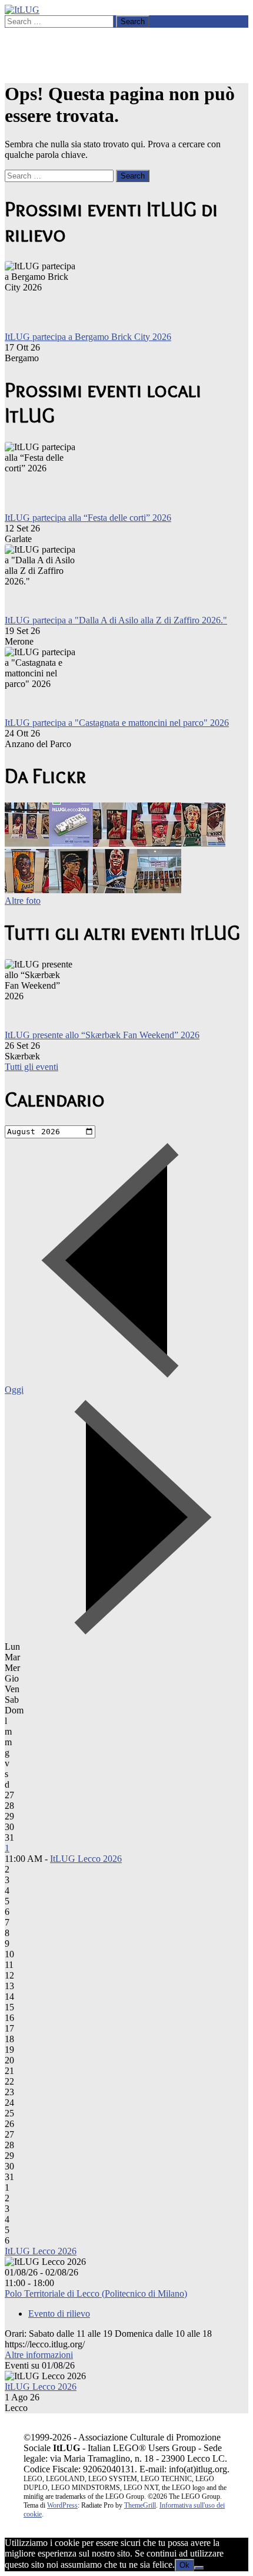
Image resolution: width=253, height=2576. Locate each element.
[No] (199, 2568)
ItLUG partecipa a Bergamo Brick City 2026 (88, 337)
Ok (184, 2565)
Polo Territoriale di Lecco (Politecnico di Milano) (96, 2293)
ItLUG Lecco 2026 (86, 1859)
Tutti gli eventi (31, 1067)
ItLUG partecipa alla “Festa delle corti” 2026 (88, 518)
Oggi (14, 1390)
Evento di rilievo (59, 2314)
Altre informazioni (39, 2355)
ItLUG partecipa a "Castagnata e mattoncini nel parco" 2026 (117, 723)
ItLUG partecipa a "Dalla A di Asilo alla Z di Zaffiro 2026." (116, 620)
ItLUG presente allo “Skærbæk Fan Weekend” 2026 (102, 1035)
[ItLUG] (22, 10)
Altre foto (23, 901)
